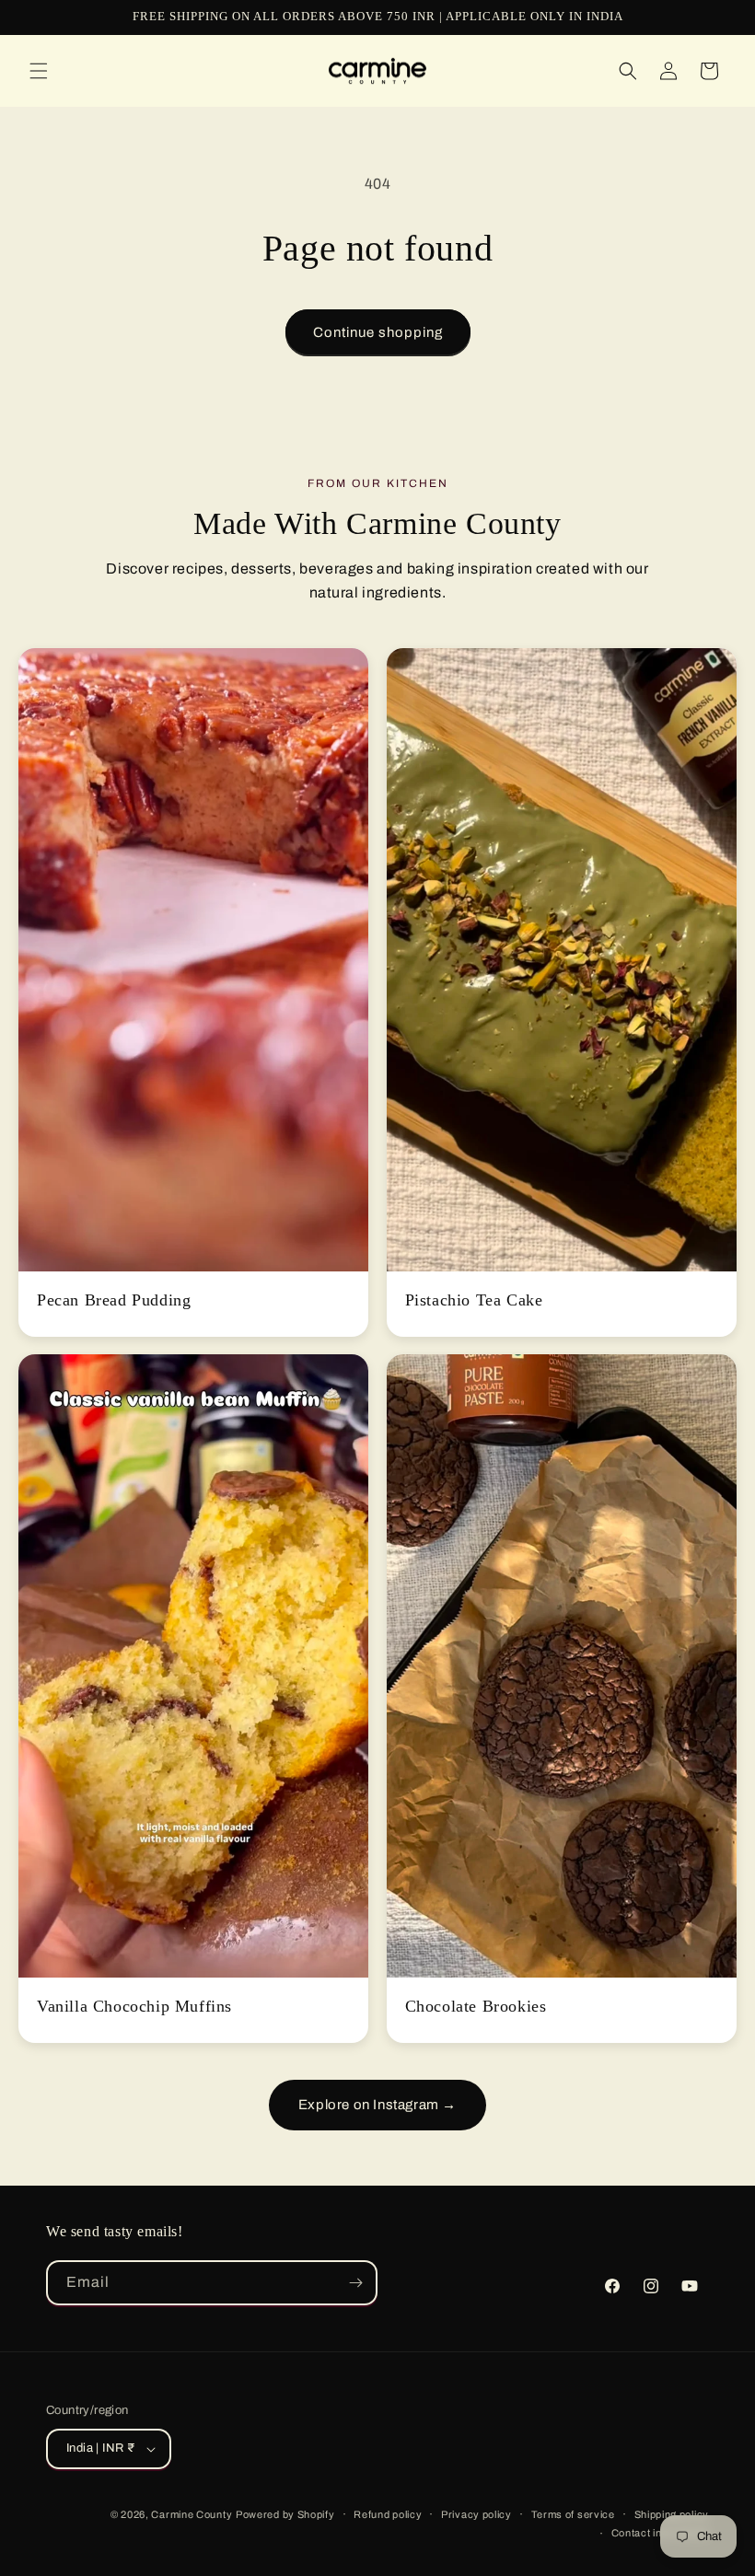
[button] (39, 71)
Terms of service (573, 2514)
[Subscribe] (355, 2283)
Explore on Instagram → (377, 2105)
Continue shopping (378, 332)
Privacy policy (476, 2514)
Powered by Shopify (285, 2514)
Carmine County (192, 2514)
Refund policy (388, 2514)
